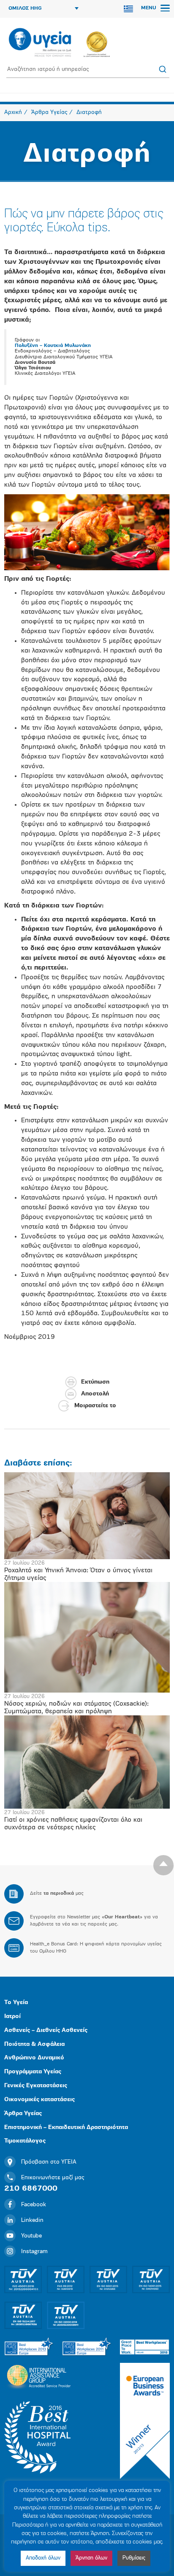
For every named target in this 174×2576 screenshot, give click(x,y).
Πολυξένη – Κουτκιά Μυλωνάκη (53, 346)
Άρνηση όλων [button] (91, 2558)
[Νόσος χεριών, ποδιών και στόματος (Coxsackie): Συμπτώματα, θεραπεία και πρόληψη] (87, 1637)
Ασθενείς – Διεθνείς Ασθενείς (46, 2030)
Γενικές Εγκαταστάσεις (36, 2086)
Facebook (34, 2205)
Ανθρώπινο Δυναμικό (34, 2058)
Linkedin (32, 2220)
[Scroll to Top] (163, 1865)
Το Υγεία (16, 2003)
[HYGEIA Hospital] (40, 43)
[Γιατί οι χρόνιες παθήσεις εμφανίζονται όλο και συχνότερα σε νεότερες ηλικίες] (87, 1762)
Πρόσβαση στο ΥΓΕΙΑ (49, 2162)
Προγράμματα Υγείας (33, 2072)
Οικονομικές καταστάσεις (39, 2100)
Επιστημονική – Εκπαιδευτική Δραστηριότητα (66, 2128)
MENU (150, 8)
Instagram (34, 2252)
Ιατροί (12, 2017)
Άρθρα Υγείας (23, 2114)
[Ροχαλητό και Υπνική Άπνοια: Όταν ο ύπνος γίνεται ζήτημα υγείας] (87, 1516)
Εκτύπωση (95, 1382)
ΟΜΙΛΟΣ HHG (25, 8)
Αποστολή (95, 1394)
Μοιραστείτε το (95, 1406)
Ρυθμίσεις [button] (134, 2558)
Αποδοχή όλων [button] (43, 2558)
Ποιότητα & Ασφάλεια (34, 2044)
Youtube (31, 2236)
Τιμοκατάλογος (25, 2141)
